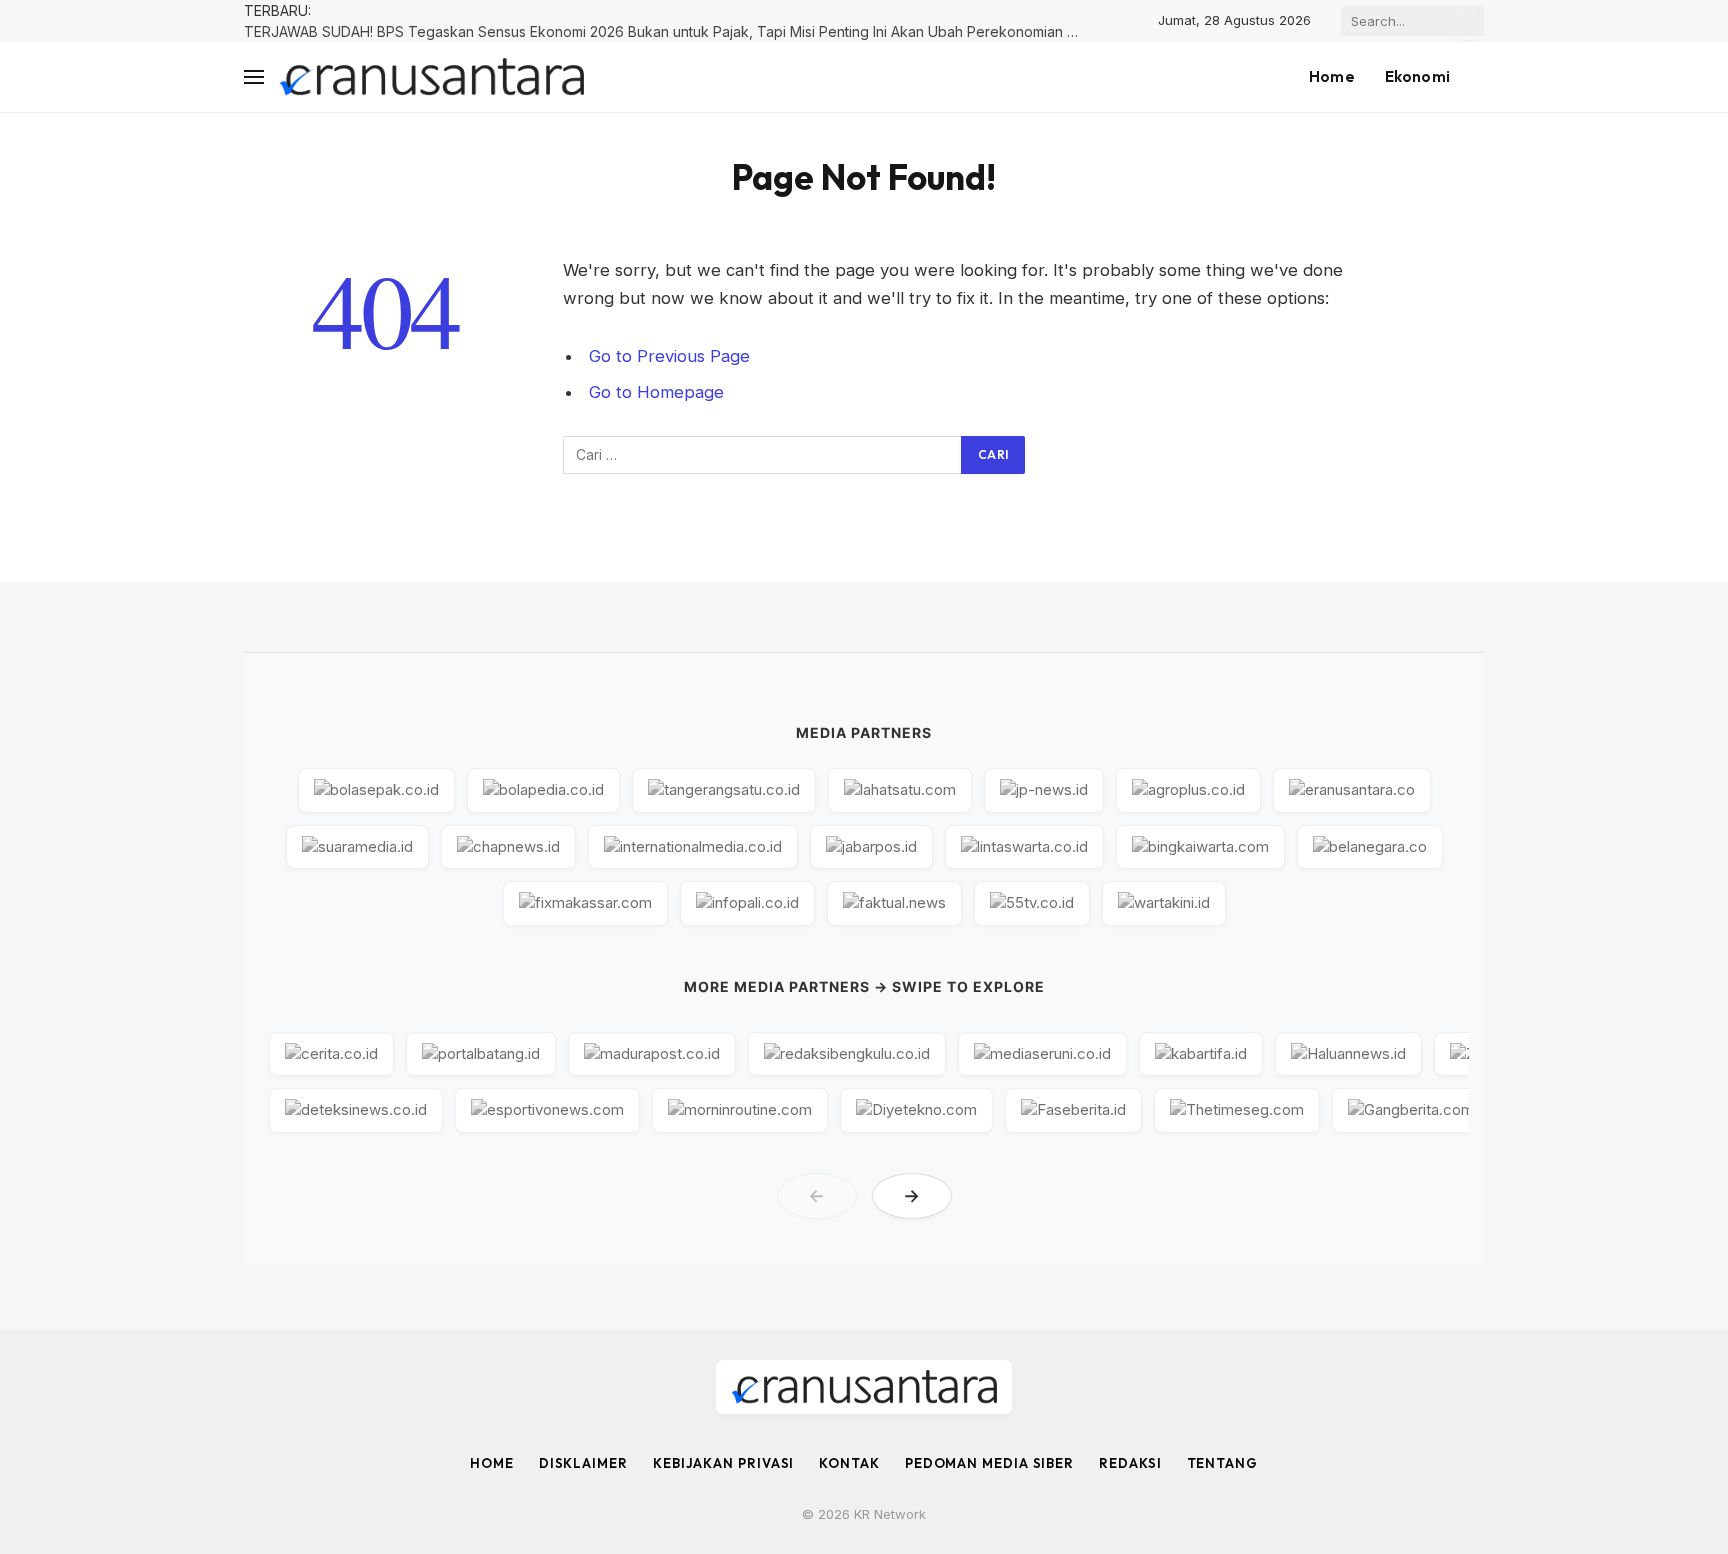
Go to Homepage (656, 392)
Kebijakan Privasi (723, 1463)
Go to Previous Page (669, 356)
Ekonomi (1417, 76)
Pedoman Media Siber (989, 1463)
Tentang (1222, 1463)
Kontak (849, 1463)
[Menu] (254, 77)
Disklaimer (583, 1463)
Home (1332, 76)
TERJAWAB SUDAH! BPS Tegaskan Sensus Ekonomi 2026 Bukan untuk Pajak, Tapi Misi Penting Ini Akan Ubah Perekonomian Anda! (669, 31)
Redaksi (1130, 1463)
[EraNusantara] (431, 77)
